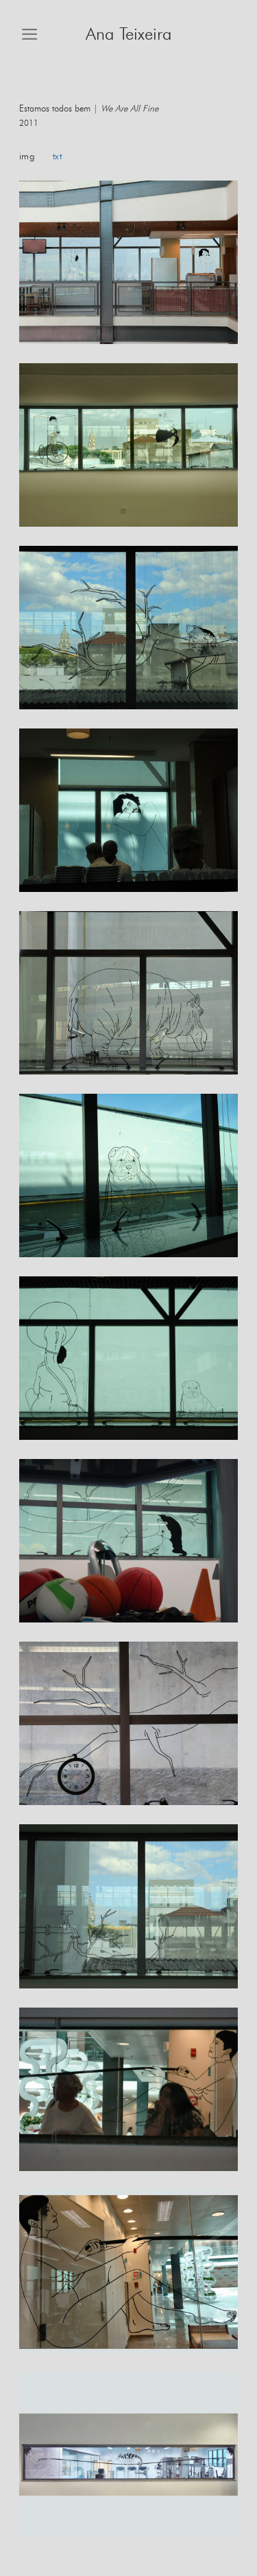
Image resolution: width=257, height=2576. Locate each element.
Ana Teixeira (129, 35)
